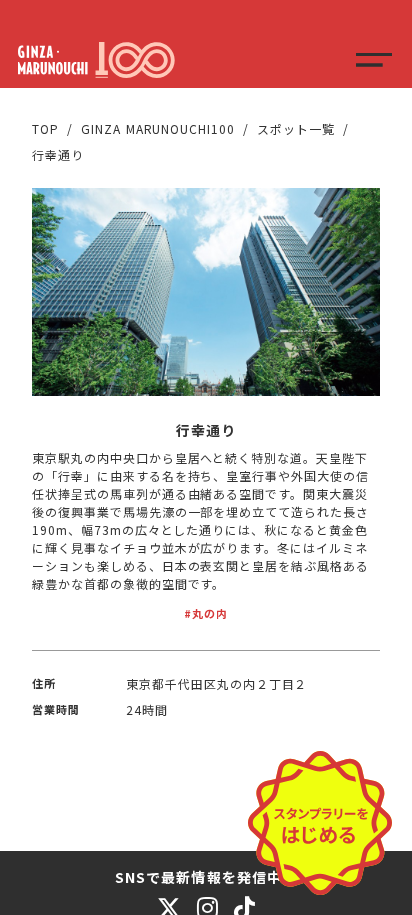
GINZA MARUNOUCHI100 (158, 128)
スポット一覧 (296, 128)
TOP (45, 128)
